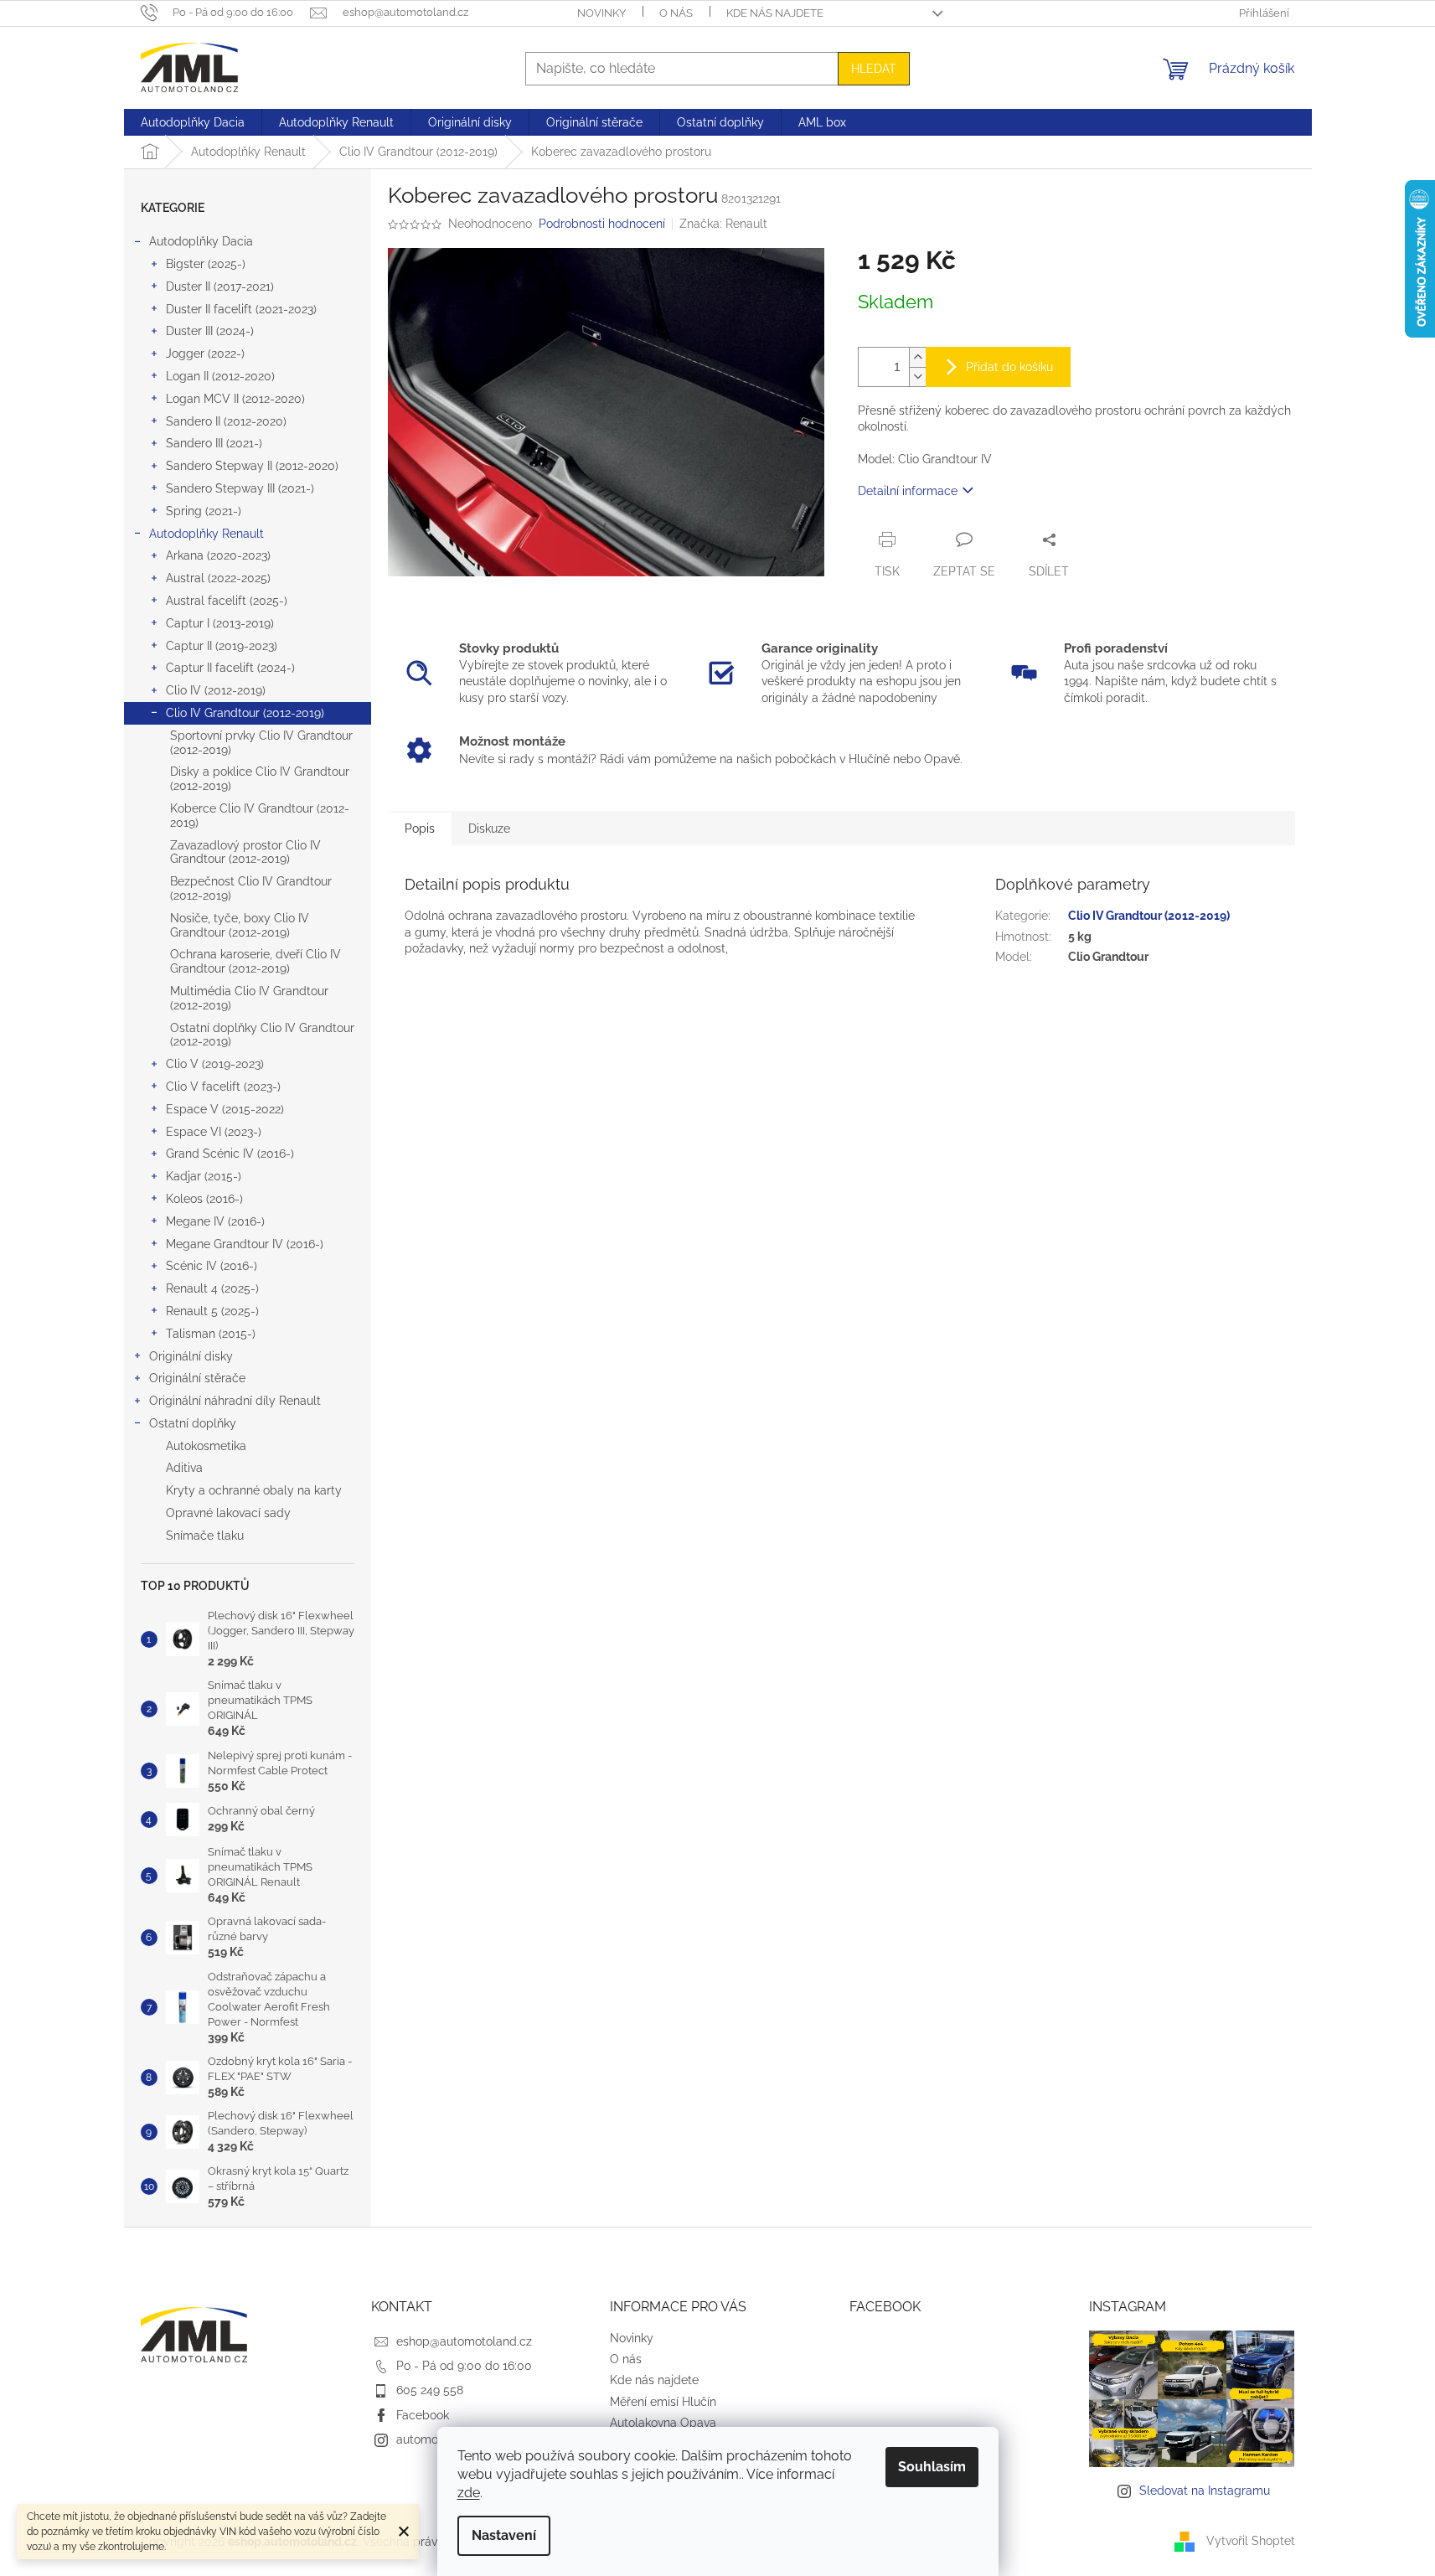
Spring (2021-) (204, 511)
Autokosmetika (206, 1446)
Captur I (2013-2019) (220, 623)
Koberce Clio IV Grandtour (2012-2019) (260, 816)
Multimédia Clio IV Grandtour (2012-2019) (249, 998)
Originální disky (191, 1356)
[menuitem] (193, 122)
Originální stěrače (197, 1378)
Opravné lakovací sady (228, 1513)
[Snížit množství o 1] (917, 377)
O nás (676, 13)
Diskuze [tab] (489, 829)
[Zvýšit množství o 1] (917, 357)
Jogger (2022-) (205, 354)
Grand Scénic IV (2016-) (230, 1154)
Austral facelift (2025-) (227, 601)
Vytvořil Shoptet (1251, 2541)
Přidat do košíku (1009, 367)
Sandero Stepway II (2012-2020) (252, 466)
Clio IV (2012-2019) (216, 690)
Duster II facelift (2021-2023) (241, 309)
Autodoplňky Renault (206, 534)
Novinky (601, 13)
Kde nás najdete (775, 13)
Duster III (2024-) (210, 331)
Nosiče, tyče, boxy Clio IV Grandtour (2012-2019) (240, 925)
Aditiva (184, 1468)
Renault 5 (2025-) (212, 1311)
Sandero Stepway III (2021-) (240, 488)
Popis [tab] (420, 829)
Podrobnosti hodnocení (602, 224)
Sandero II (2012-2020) (226, 421)
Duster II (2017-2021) (220, 287)
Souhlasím (932, 2467)
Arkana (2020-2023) (218, 555)
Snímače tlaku (205, 1536)
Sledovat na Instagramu (1205, 2491)
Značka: (723, 224)
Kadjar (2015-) (204, 1176)
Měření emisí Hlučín (663, 2402)
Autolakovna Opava (663, 2423)
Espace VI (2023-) (214, 1132)
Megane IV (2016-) (215, 1221)
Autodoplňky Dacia (201, 241)
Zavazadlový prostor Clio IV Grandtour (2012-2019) (245, 852)
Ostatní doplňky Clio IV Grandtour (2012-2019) (262, 1035)
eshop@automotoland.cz (464, 2341)
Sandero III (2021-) (214, 443)
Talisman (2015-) (211, 1334)
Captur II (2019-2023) (222, 646)
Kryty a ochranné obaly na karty (254, 1490)
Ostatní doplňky (193, 1423)
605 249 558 (430, 2390)
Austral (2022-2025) (218, 578)
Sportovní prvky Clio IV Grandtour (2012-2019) (261, 743)
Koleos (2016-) (204, 1199)
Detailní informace (908, 491)
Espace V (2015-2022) (225, 1109)
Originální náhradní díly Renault (235, 1401)
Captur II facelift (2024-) (230, 668)
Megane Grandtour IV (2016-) (245, 1244)
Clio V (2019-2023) (215, 1064)
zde (469, 2493)
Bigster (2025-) (206, 264)
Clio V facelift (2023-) (223, 1087)
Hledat (874, 69)
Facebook (423, 2415)
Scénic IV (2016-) (212, 1266)
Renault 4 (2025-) (212, 1288)
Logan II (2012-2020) (220, 376)
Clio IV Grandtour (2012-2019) (245, 713)
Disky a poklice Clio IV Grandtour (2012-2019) (260, 779)
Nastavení (504, 2535)
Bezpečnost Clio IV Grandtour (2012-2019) (251, 888)
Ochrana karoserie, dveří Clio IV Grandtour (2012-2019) (256, 961)
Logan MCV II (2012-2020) (235, 399)
